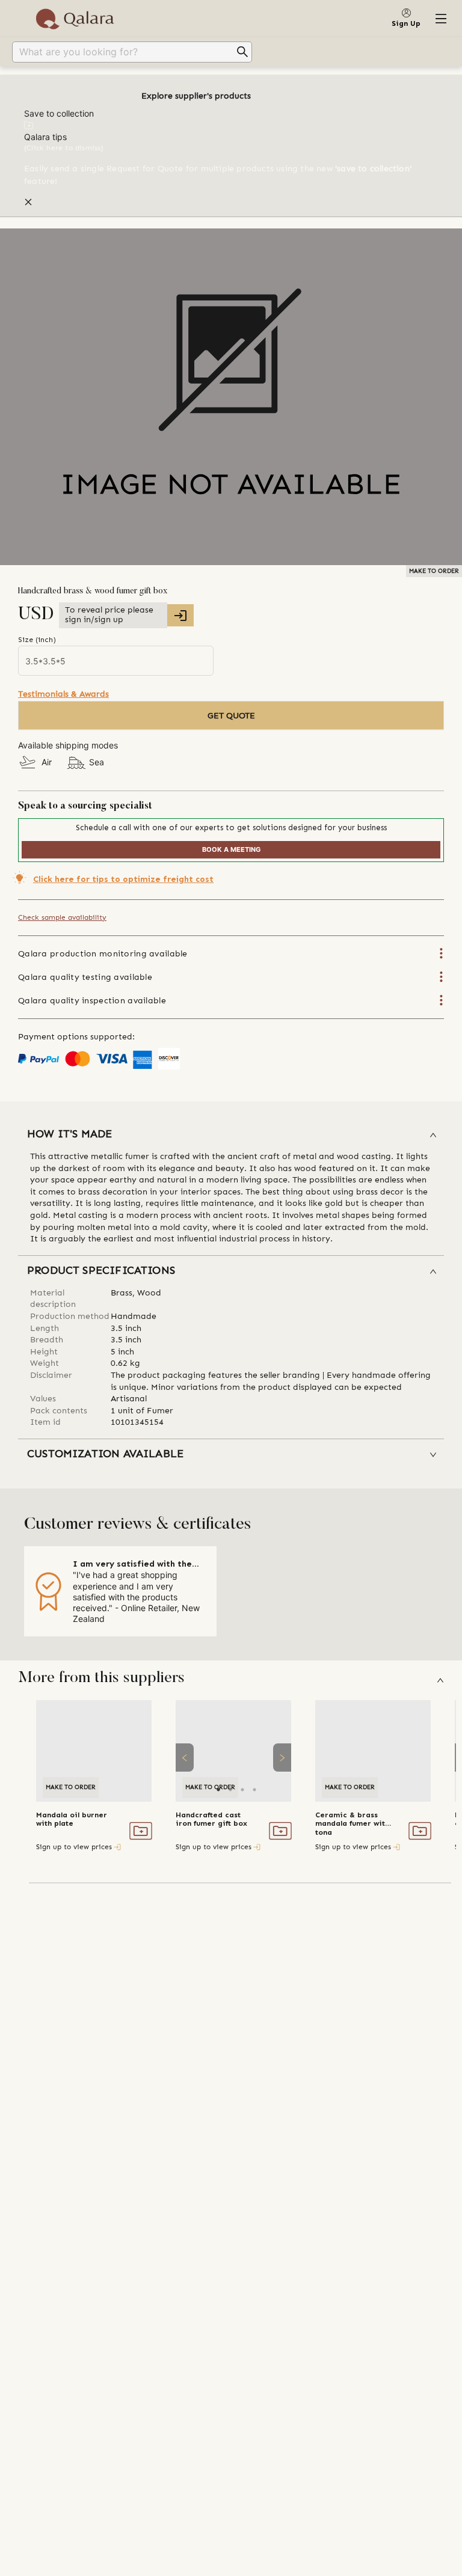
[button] (231, 1135)
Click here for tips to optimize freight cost (123, 879)
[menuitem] (231, 52)
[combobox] (123, 52)
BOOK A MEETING (231, 849)
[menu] (231, 52)
